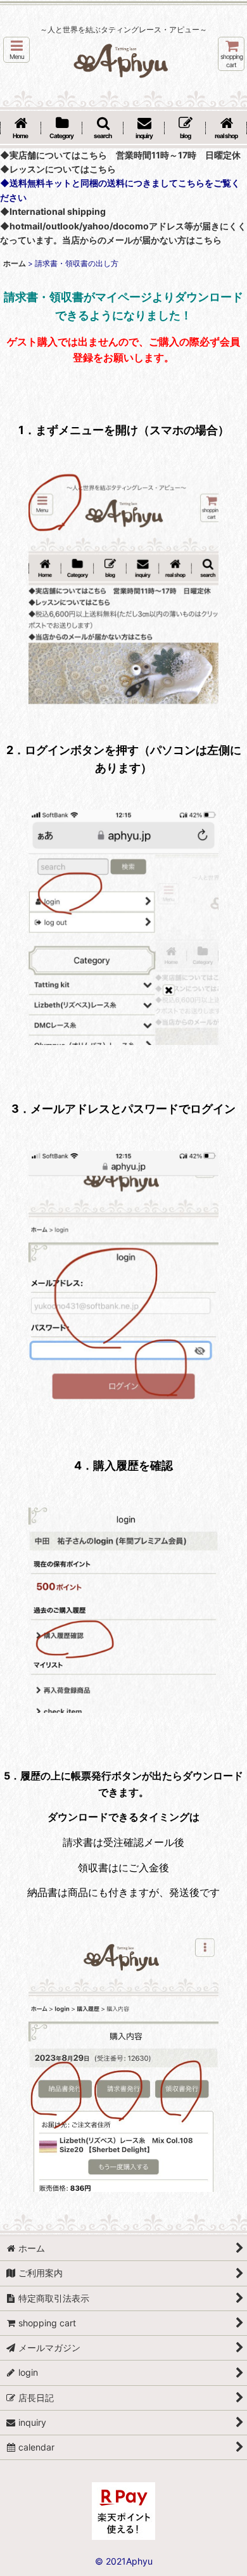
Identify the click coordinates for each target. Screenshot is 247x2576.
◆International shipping (53, 211)
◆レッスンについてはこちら (58, 169)
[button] (16, 50)
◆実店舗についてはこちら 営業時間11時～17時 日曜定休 (120, 155)
